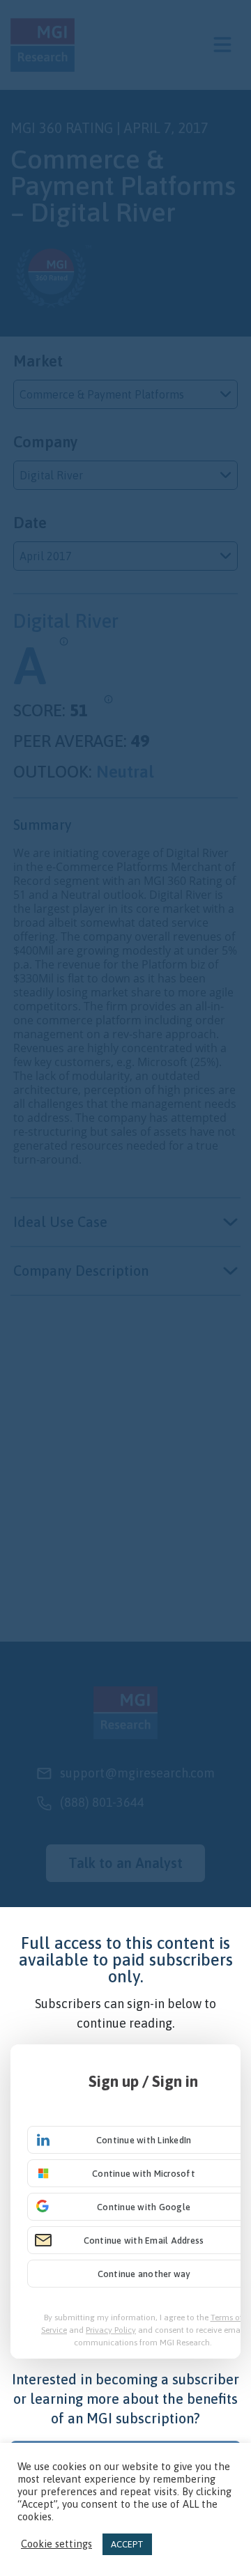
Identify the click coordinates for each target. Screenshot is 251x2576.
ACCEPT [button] (127, 2544)
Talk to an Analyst (125, 1863)
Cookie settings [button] (56, 2544)
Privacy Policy (111, 2330)
